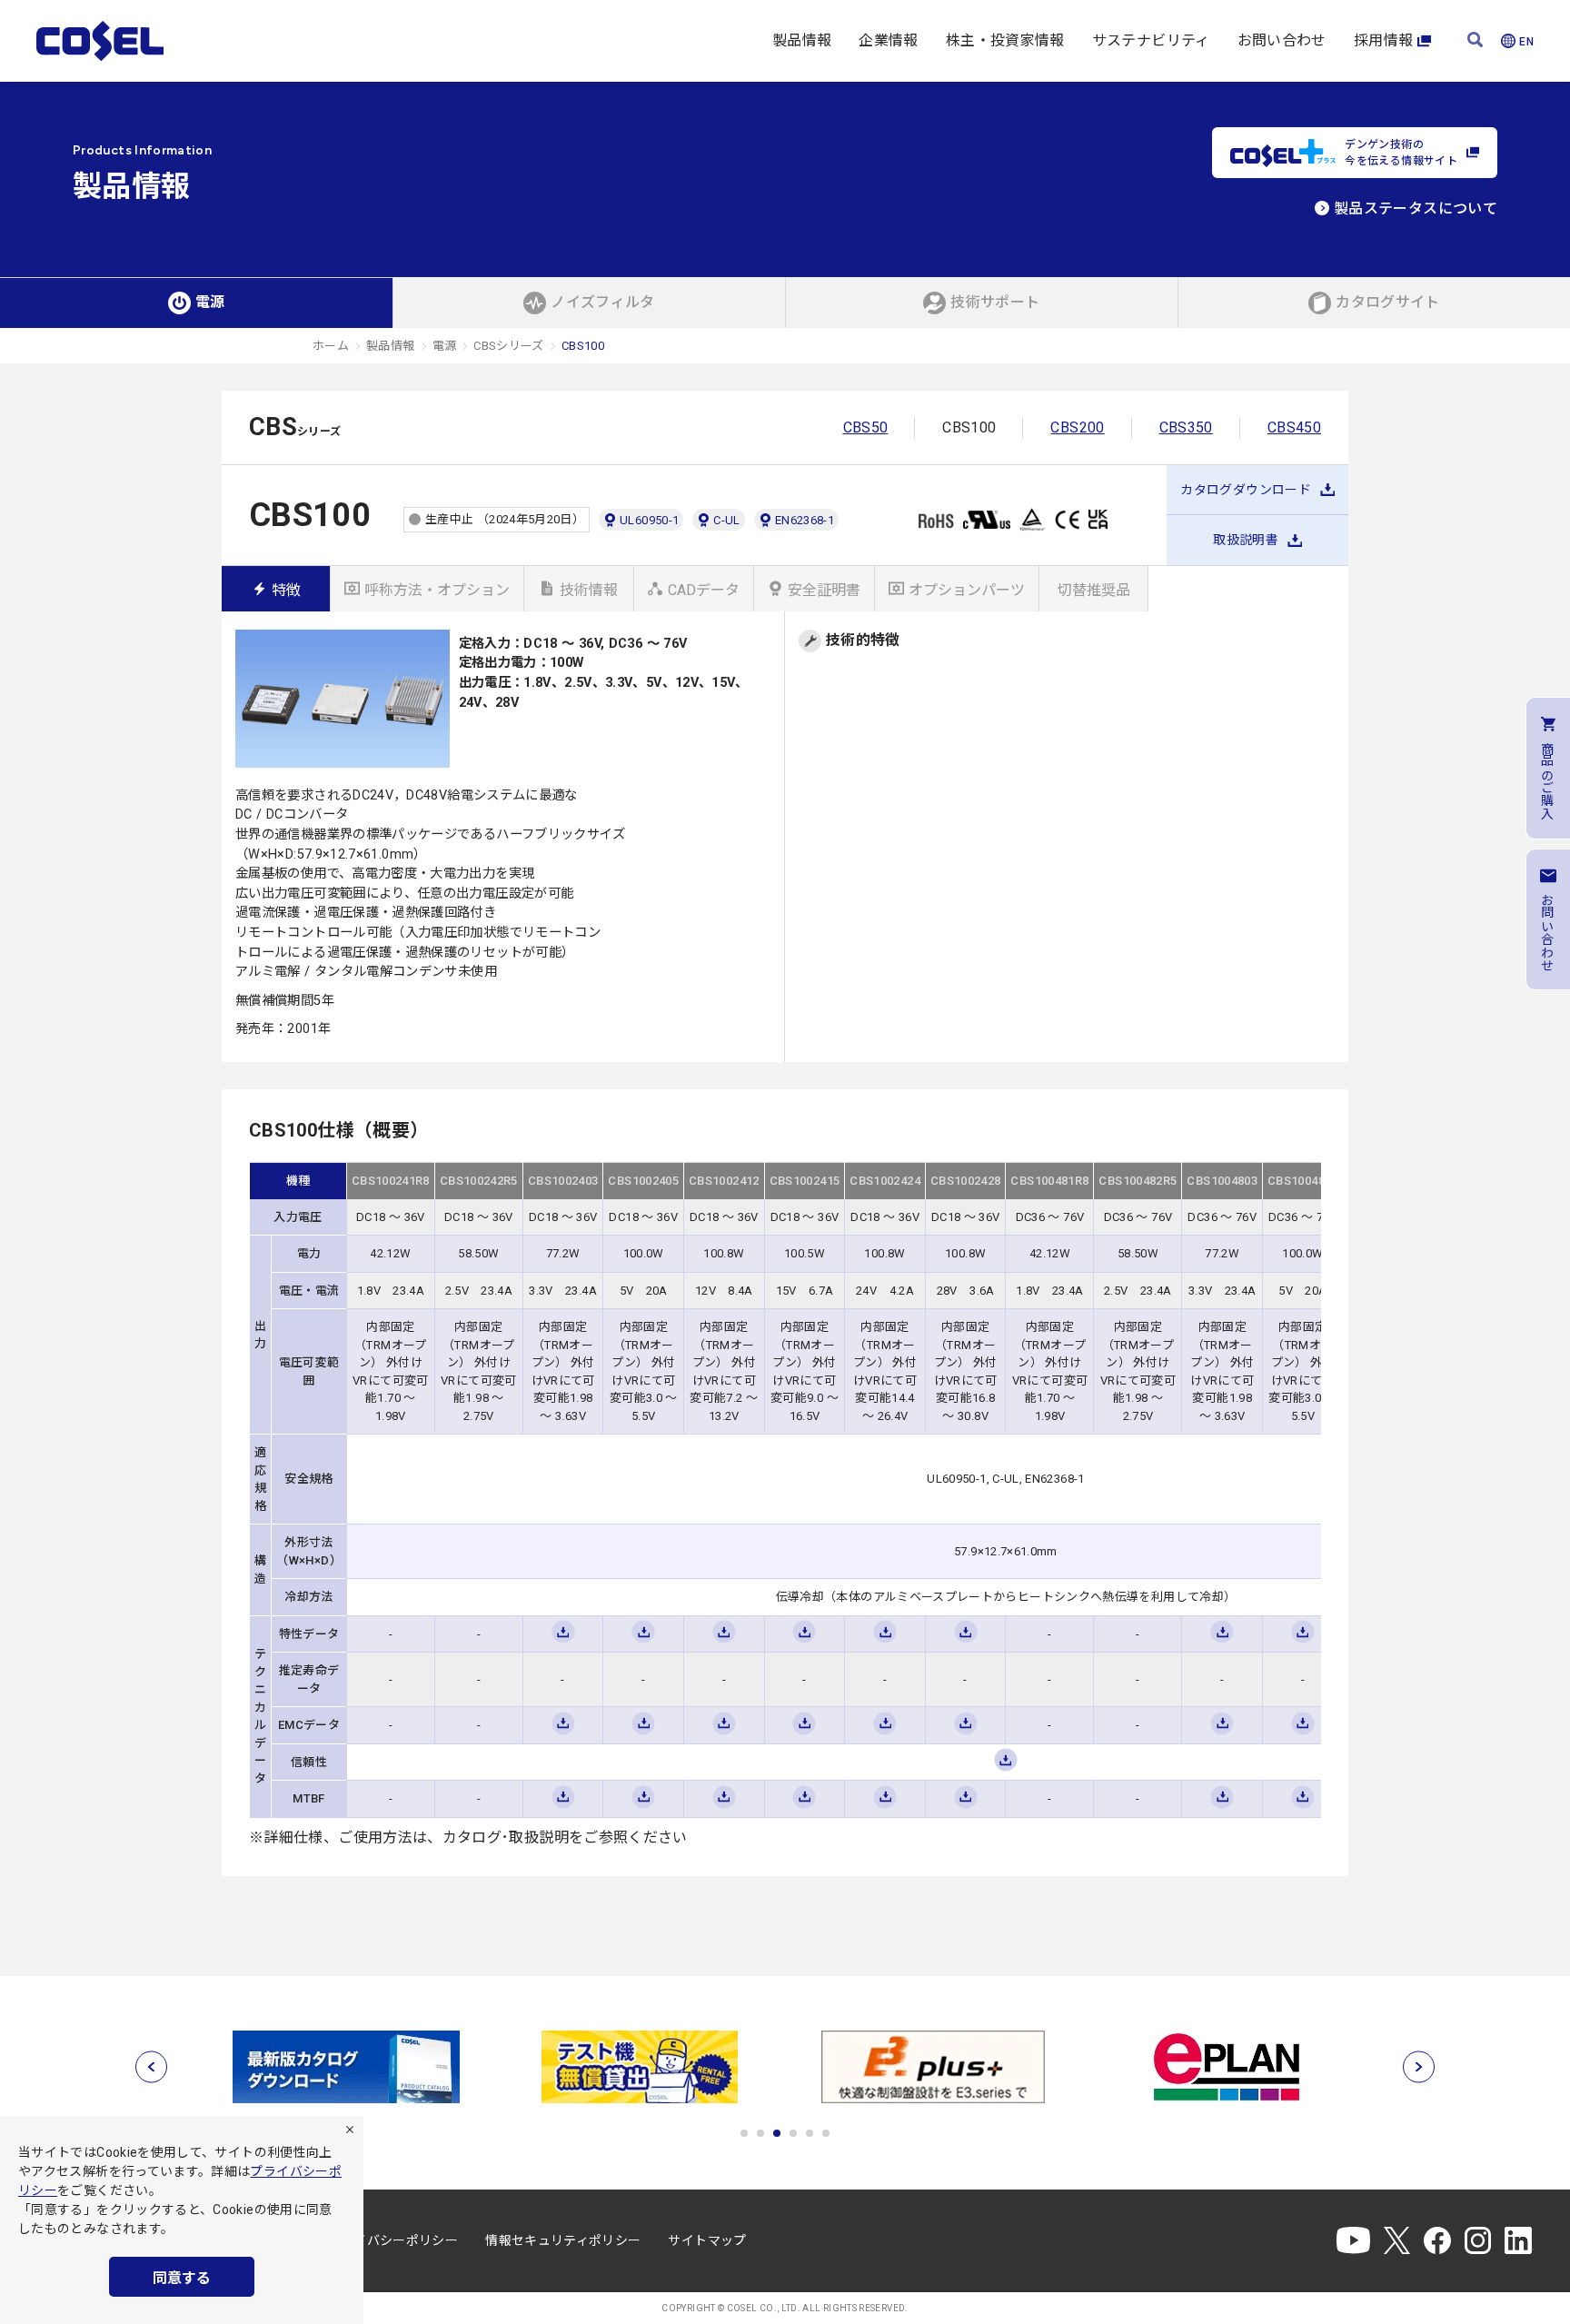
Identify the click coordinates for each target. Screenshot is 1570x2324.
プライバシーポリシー (393, 2240)
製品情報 (802, 40)
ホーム (331, 346)
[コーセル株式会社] (100, 41)
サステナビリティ (1151, 40)
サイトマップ (707, 2240)
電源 (445, 346)
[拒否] (350, 2130)
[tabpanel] (346, 2067)
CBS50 (866, 427)
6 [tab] (826, 2133)
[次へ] (1419, 2066)
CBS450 (1294, 427)
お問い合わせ (1282, 40)
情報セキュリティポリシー (563, 2240)
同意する (182, 2278)
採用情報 (1383, 40)
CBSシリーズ (509, 346)
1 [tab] (744, 2133)
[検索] (1475, 41)
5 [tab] (810, 2133)
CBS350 (1186, 427)
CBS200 (1077, 427)
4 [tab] (793, 2133)
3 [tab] (777, 2133)
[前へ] (151, 2066)
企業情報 (888, 40)
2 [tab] (760, 2133)
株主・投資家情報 (1005, 40)
